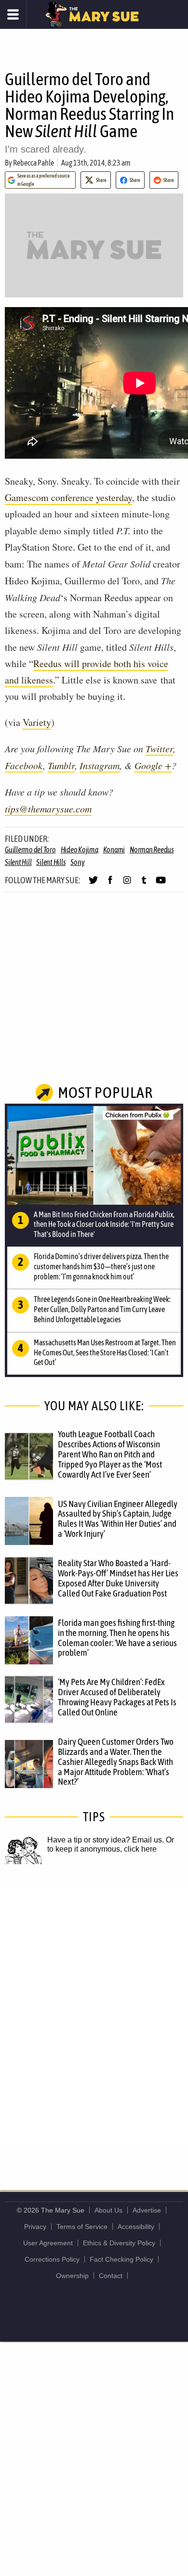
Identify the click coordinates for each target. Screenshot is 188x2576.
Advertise (147, 2210)
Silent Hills (51, 862)
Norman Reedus (152, 850)
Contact (111, 2276)
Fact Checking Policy (121, 2259)
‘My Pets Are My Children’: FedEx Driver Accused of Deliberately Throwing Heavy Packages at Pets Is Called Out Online (117, 1697)
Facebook (24, 765)
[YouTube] (161, 884)
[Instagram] (127, 884)
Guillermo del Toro (30, 850)
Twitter (159, 748)
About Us (108, 2210)
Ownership (72, 2276)
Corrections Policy (52, 2259)
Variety (37, 722)
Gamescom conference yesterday (68, 497)
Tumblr (61, 765)
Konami (114, 850)
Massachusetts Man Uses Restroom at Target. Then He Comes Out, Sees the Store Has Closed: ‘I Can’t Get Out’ (105, 1352)
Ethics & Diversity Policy (119, 2243)
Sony (77, 862)
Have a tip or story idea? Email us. (106, 1840)
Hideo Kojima (80, 850)
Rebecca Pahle (34, 163)
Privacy (35, 2227)
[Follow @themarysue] (93, 884)
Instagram (100, 765)
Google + (153, 765)
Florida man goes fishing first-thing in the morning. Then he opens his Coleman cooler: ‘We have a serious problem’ (117, 1638)
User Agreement (48, 2243)
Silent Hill (18, 862)
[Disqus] (94, 2017)
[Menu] (13, 14)
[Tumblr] (144, 884)
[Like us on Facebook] (110, 884)
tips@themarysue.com (48, 809)
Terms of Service (82, 2227)
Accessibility (136, 2227)
